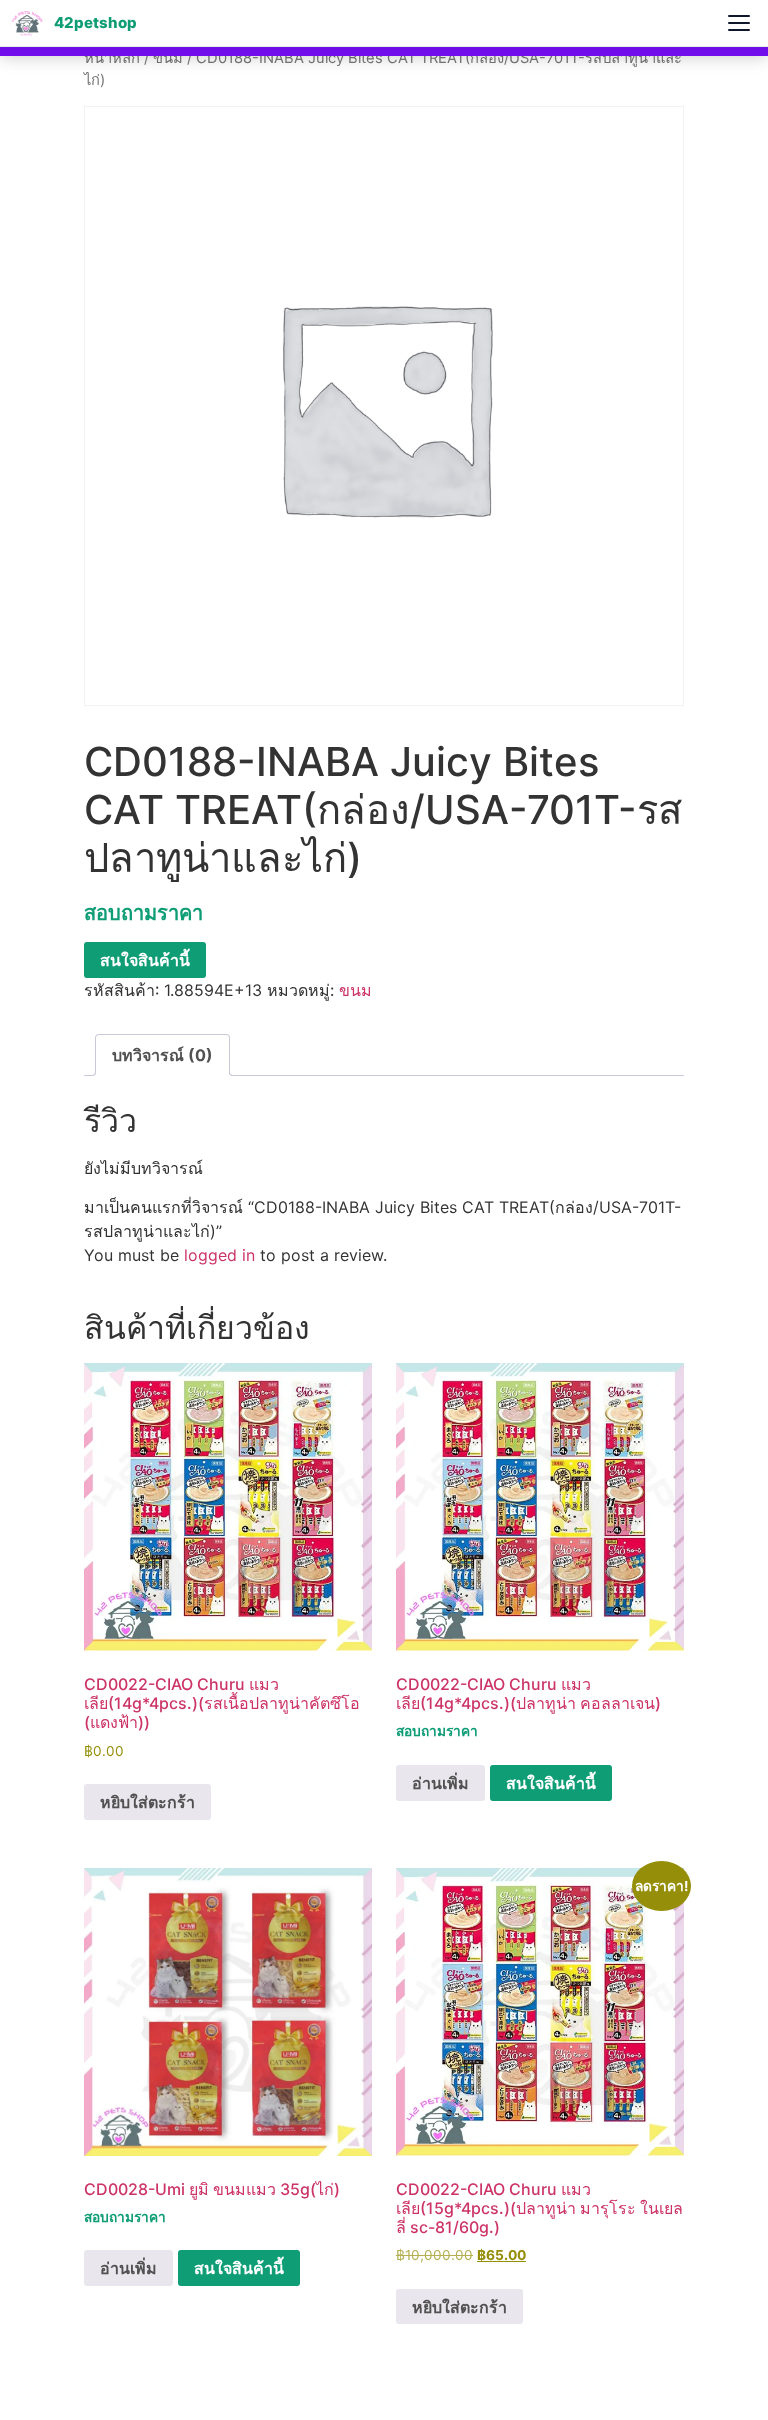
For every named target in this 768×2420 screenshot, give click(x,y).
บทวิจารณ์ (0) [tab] (162, 1055)
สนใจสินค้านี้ (145, 960)
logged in (219, 1255)
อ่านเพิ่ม (440, 1783)
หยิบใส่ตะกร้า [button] (147, 1802)
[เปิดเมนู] (739, 23)
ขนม (168, 58)
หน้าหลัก (112, 58)
